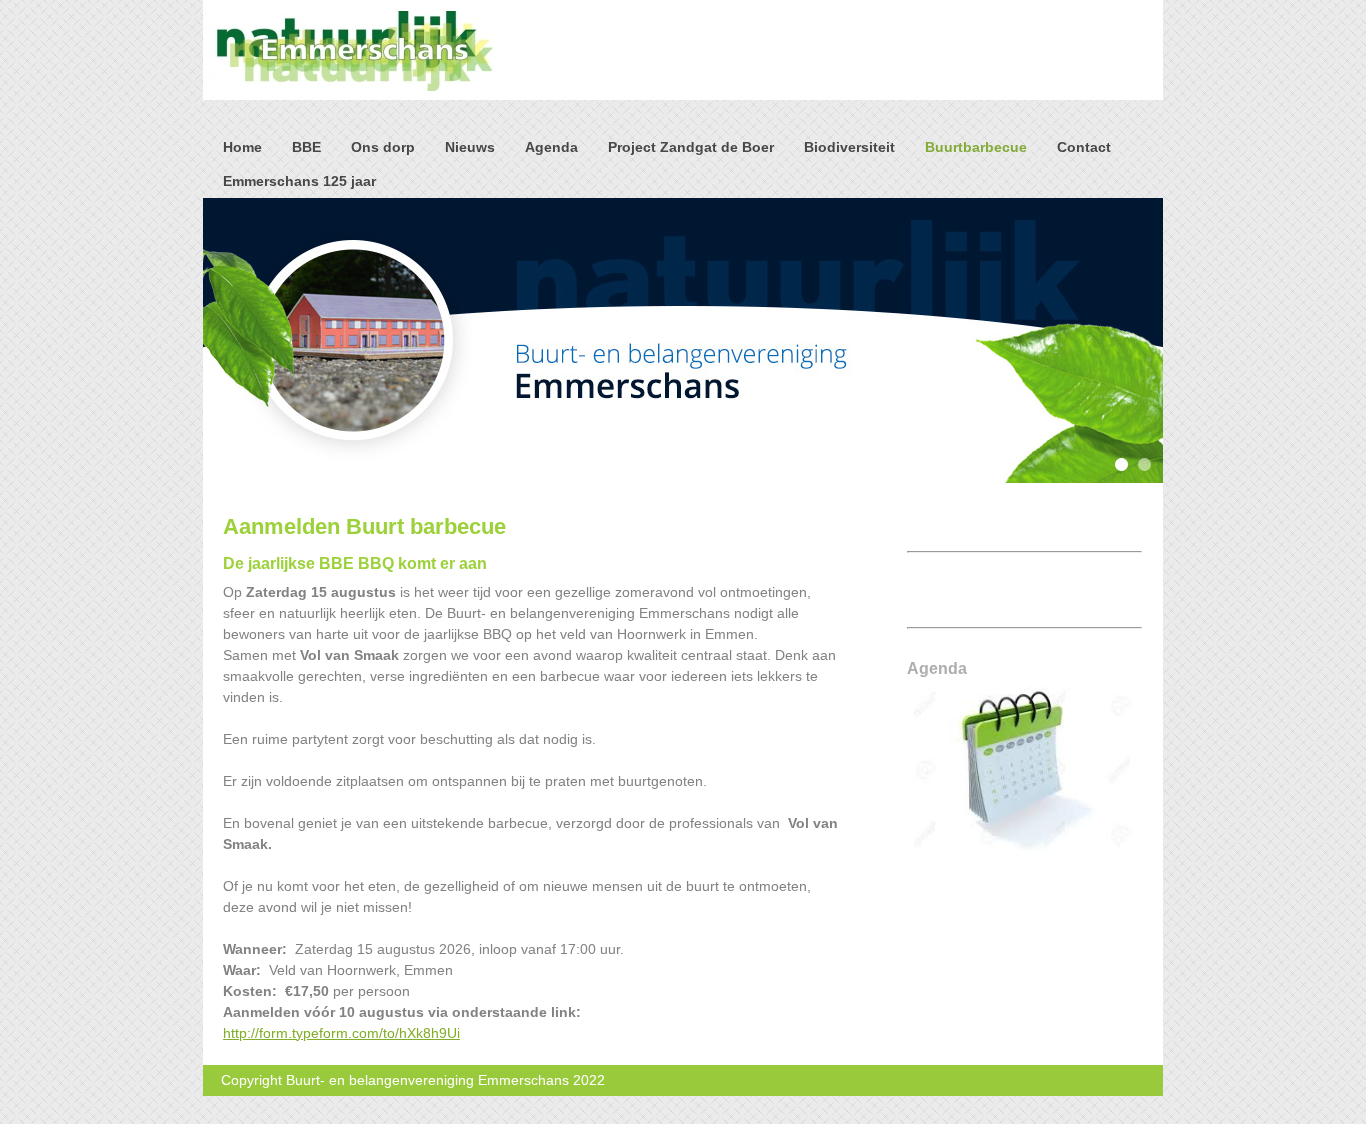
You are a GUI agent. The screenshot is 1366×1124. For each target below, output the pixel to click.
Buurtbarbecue (976, 147)
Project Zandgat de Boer (691, 147)
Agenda (551, 147)
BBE (306, 147)
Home (242, 147)
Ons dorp (383, 147)
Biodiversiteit (849, 147)
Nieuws (470, 147)
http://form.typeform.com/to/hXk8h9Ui (341, 1033)
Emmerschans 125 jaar (299, 181)
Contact (1084, 147)
